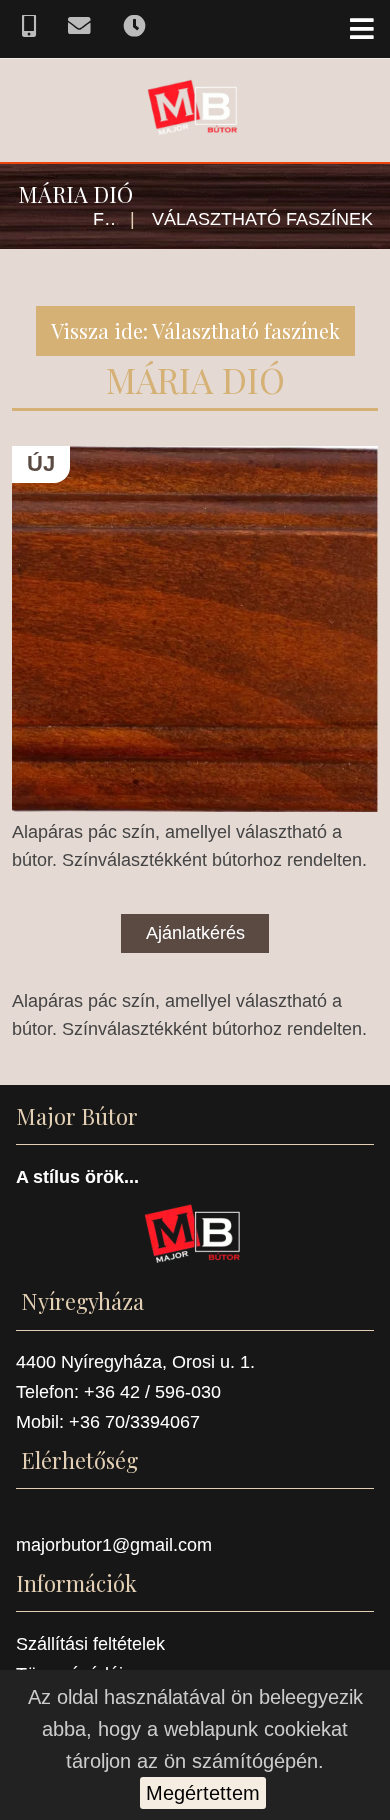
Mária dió (195, 379)
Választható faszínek (262, 219)
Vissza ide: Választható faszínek (195, 330)
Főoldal (105, 219)
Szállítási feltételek (90, 1644)
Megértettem (203, 1793)
